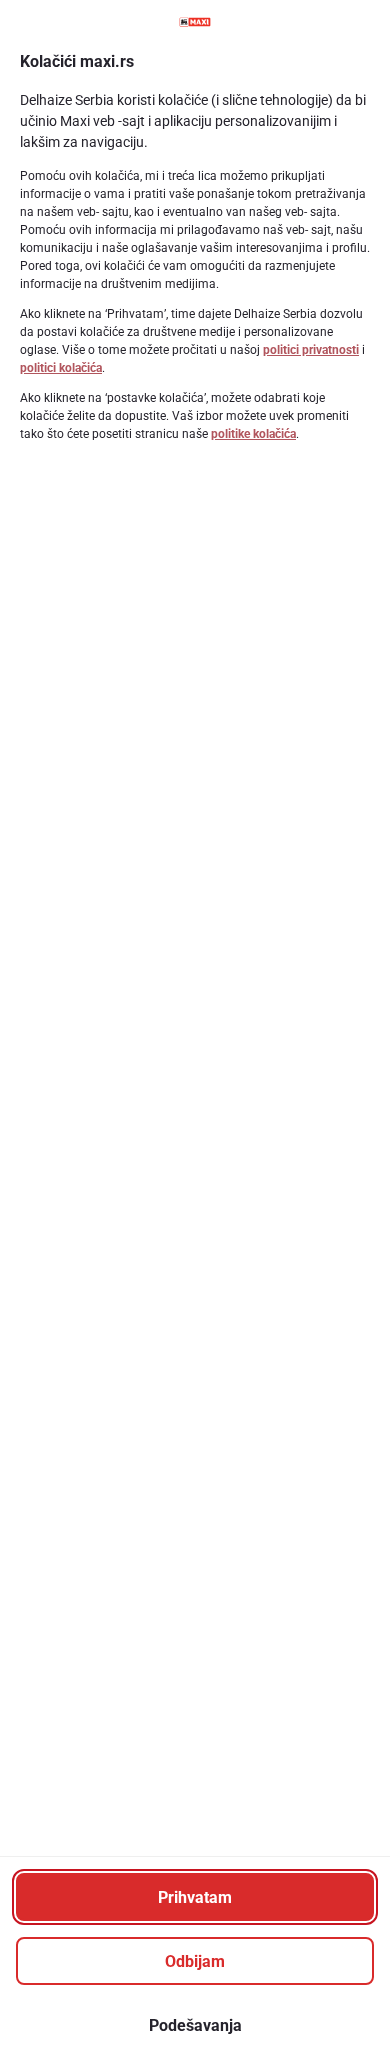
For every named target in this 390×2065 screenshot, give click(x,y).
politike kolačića (253, 434)
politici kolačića (61, 368)
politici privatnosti (311, 350)
